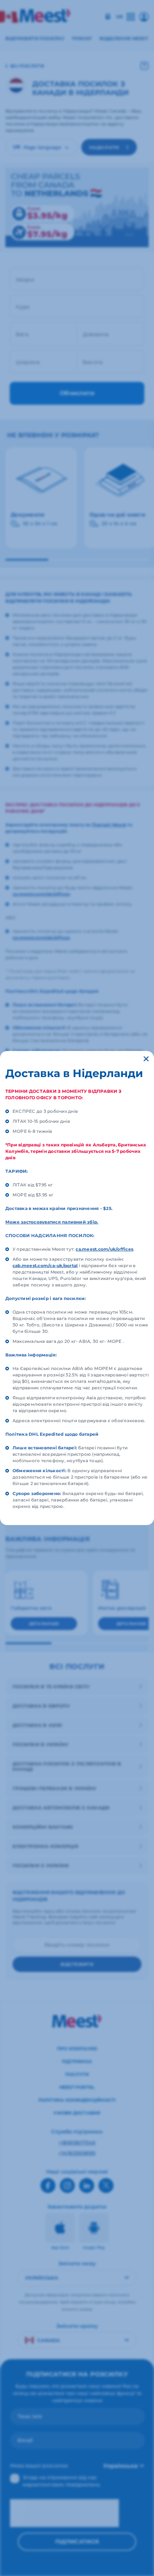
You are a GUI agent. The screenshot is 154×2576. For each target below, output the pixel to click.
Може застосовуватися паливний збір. (52, 1222)
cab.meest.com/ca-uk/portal (45, 1265)
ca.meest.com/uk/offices (104, 1249)
